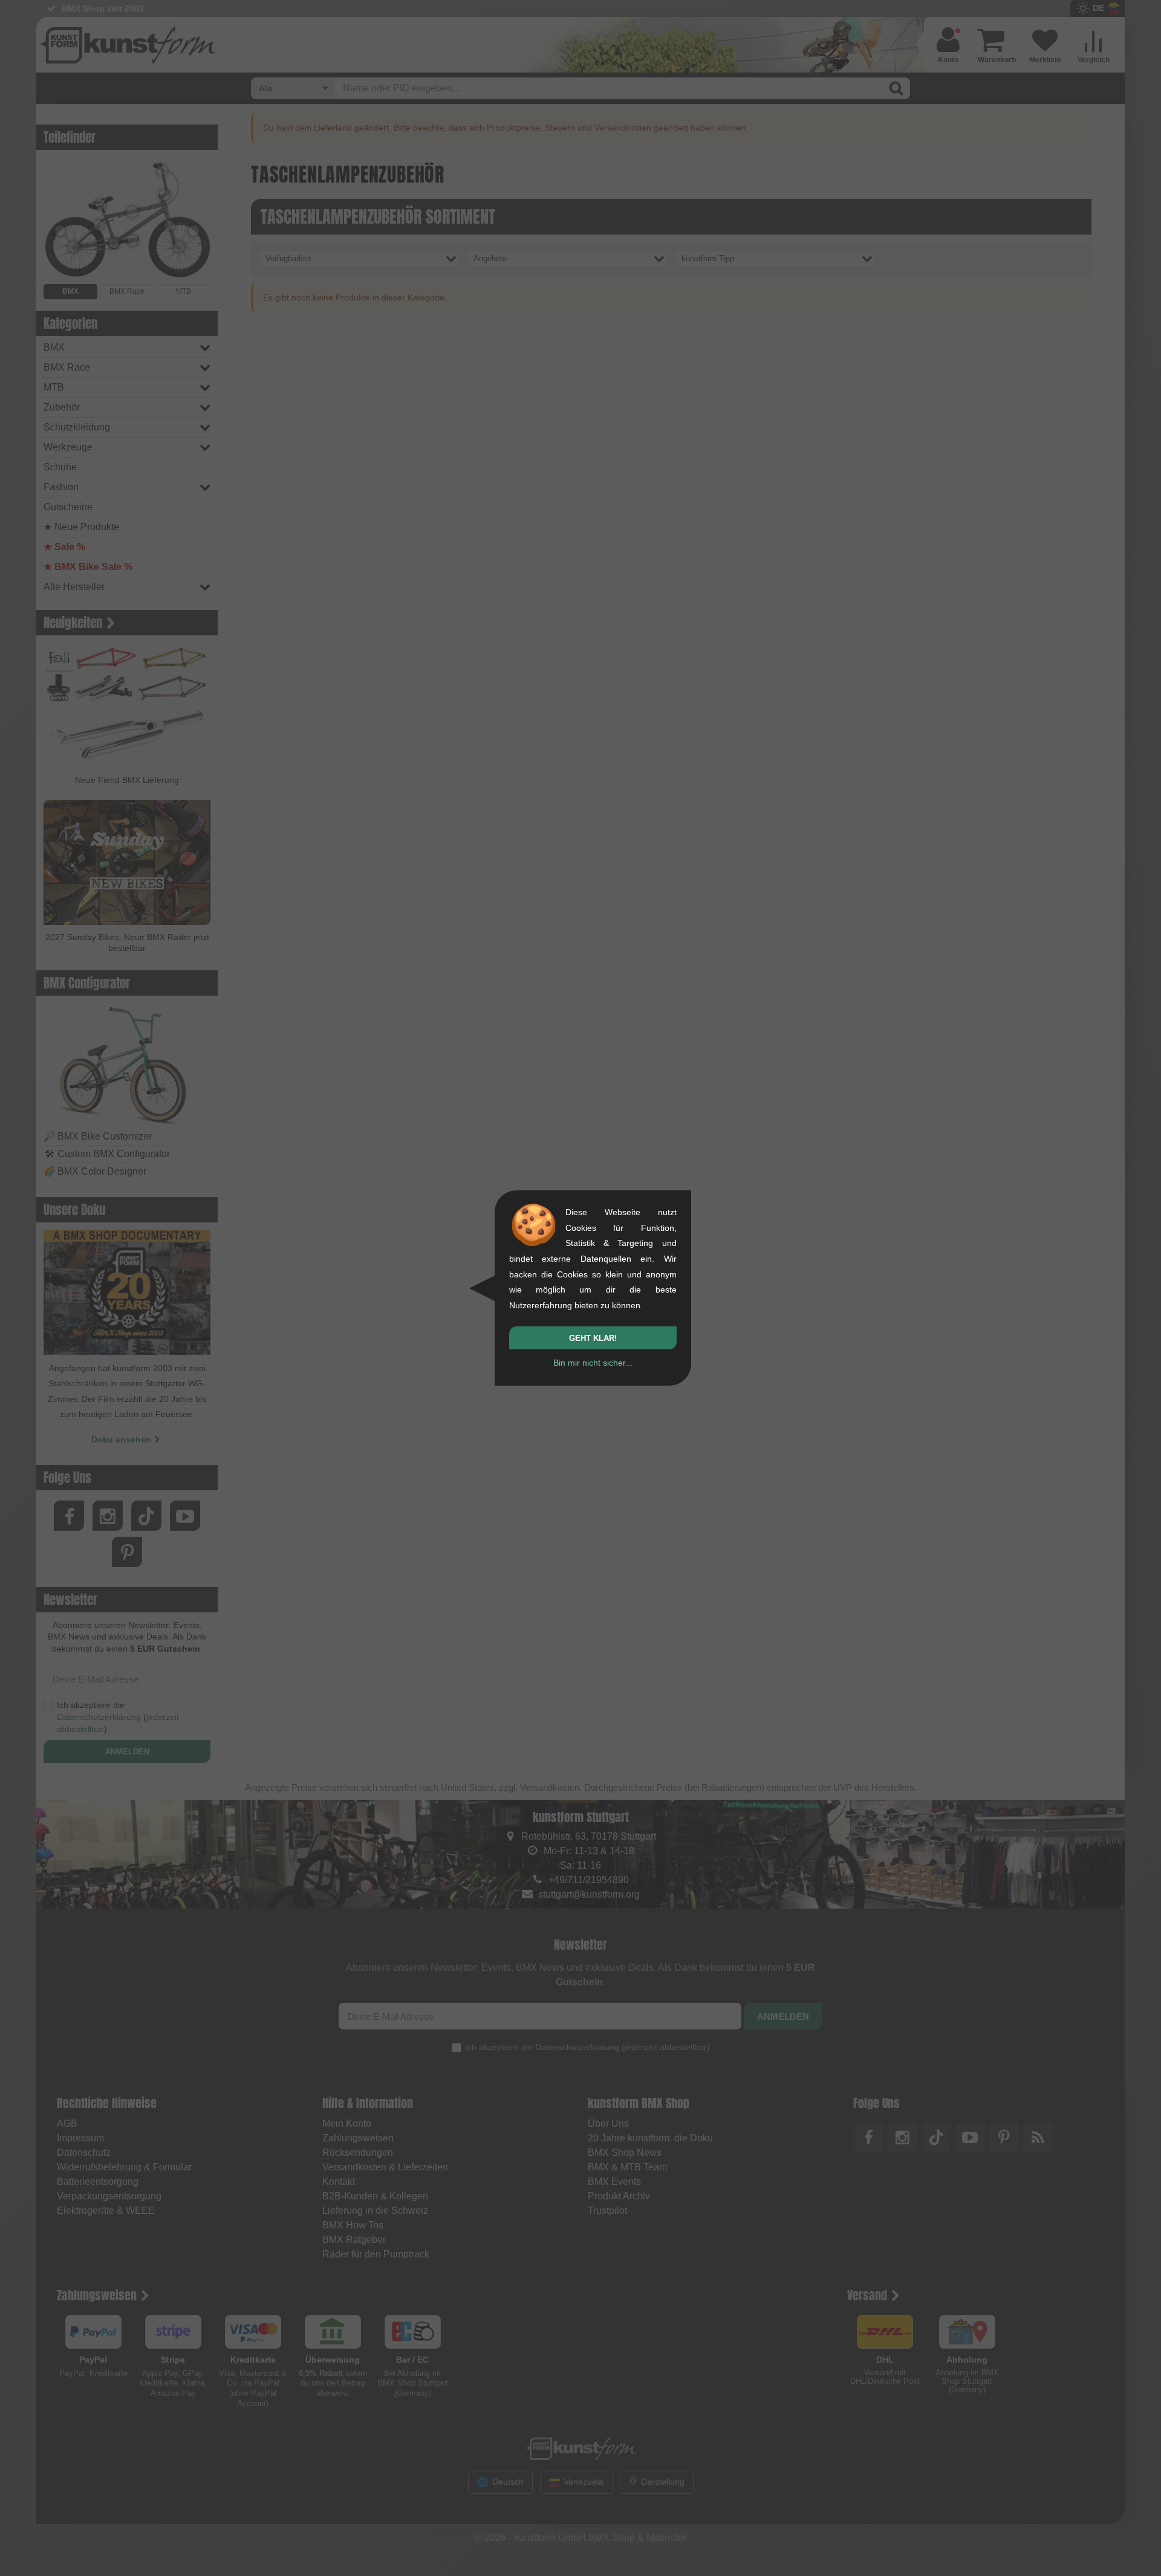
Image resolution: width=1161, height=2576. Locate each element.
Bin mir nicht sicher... (593, 1363)
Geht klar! (593, 1338)
